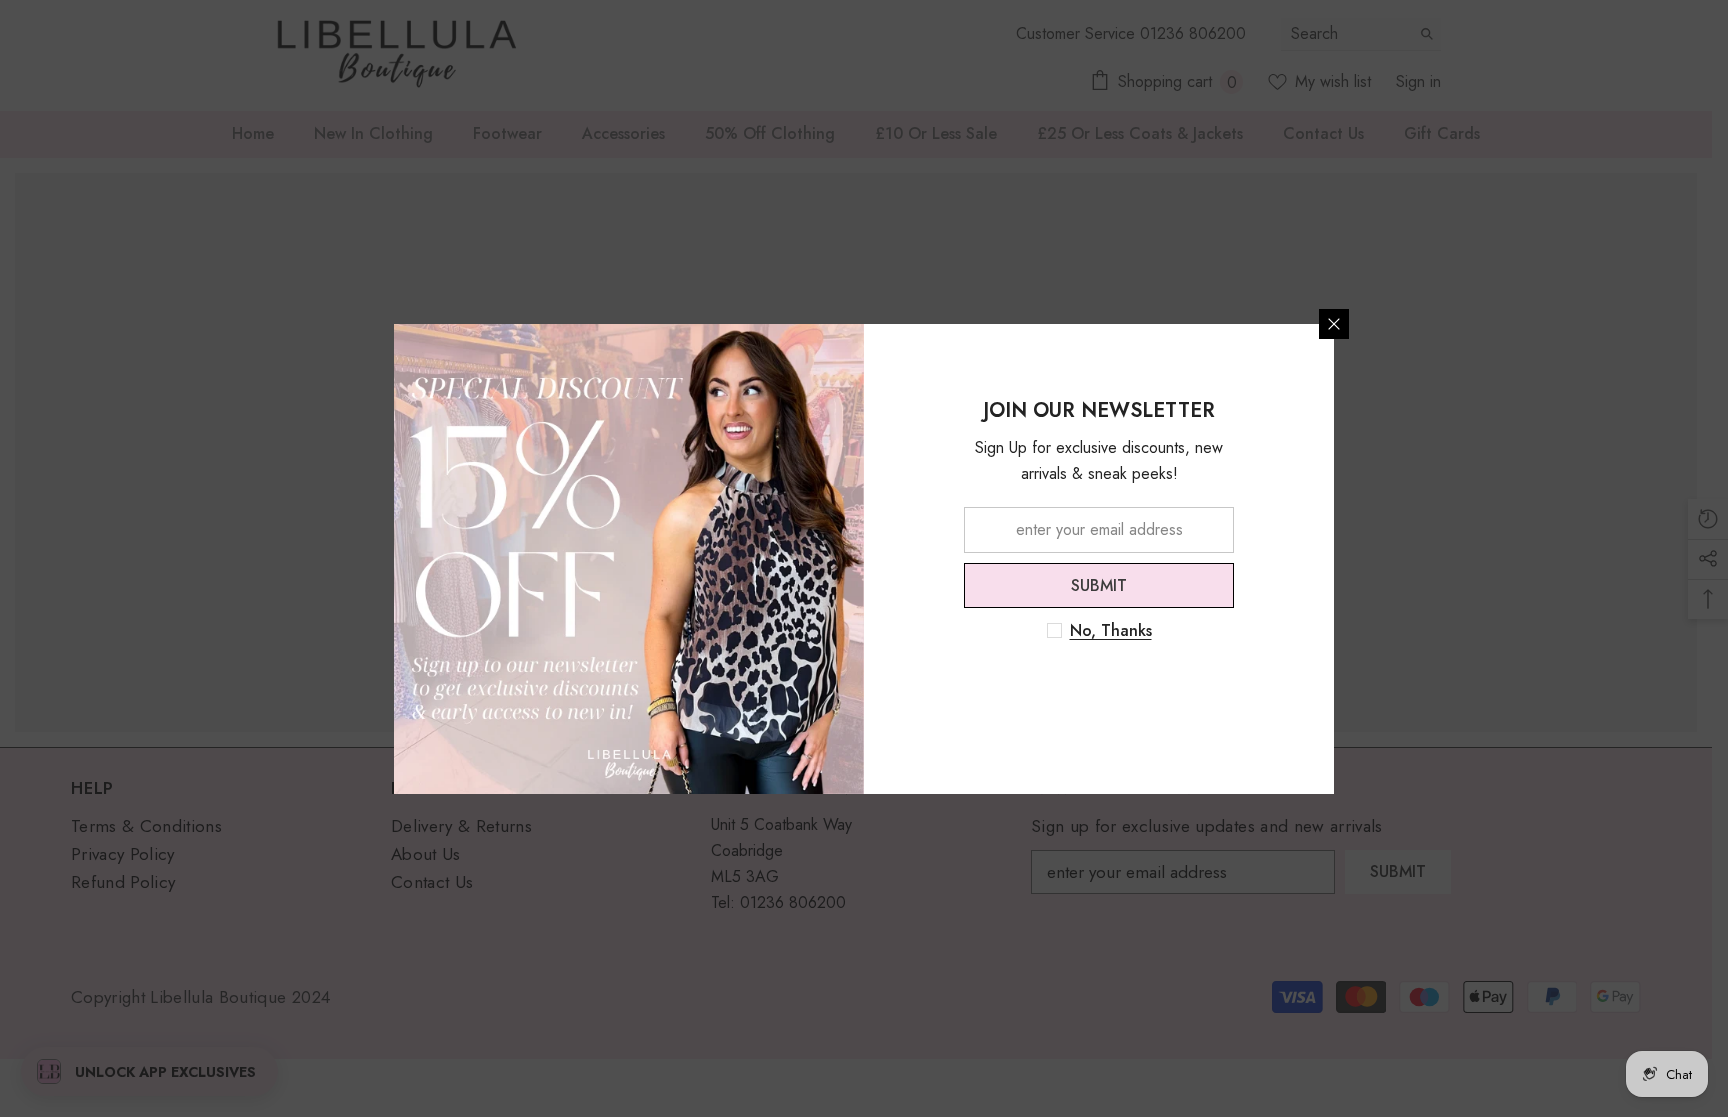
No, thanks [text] (1111, 631)
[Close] (1334, 324)
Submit (1099, 584)
